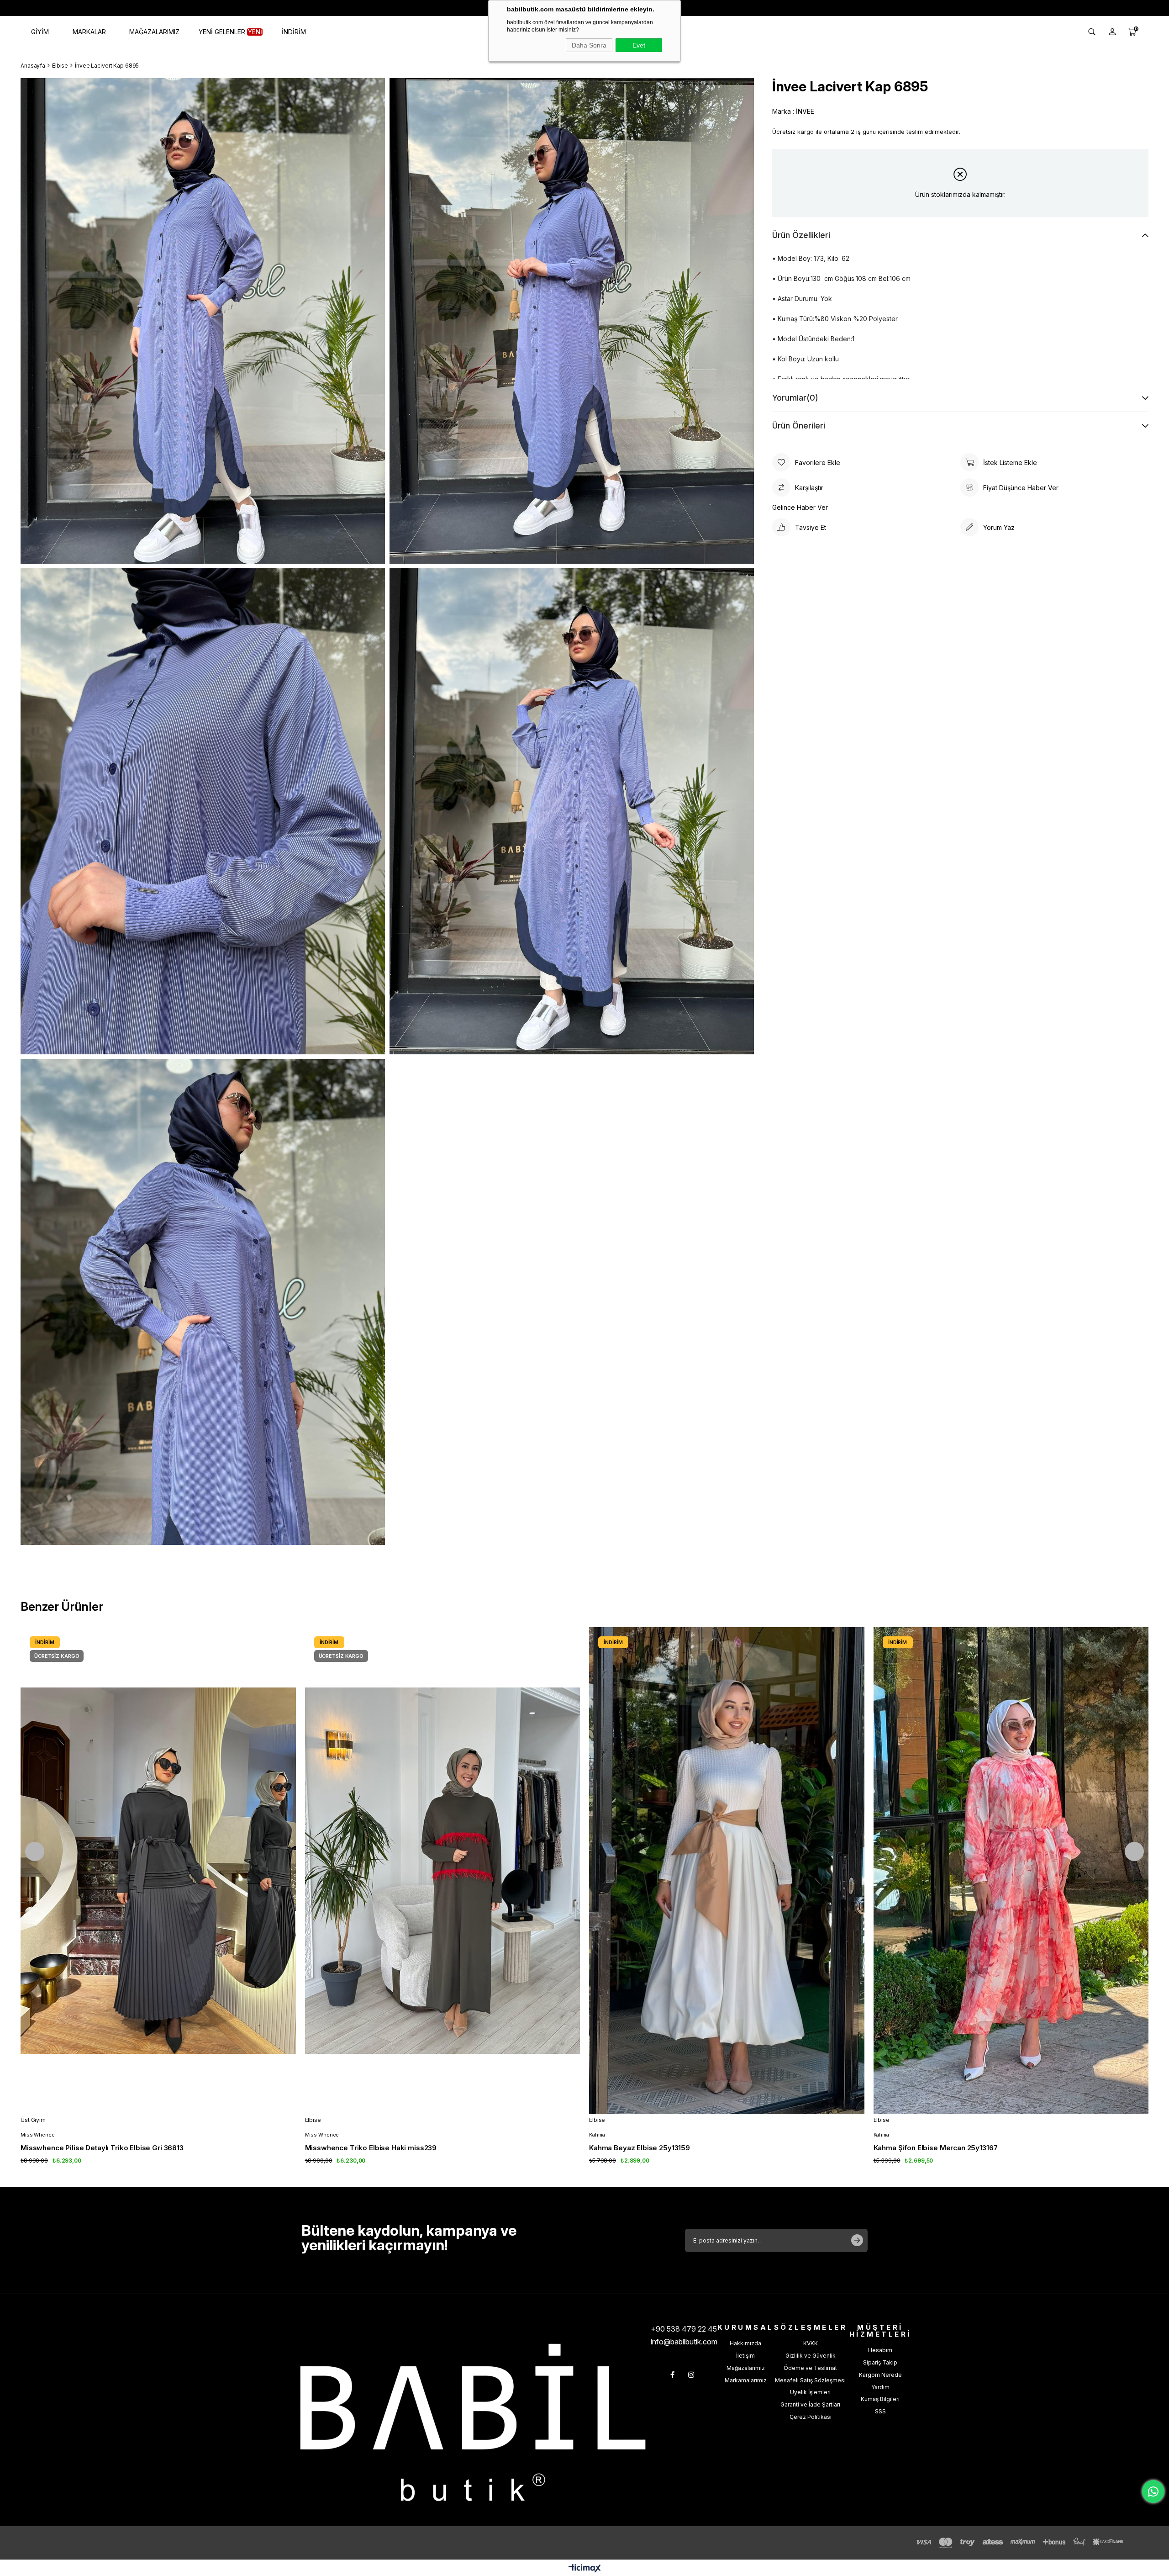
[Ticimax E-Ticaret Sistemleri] (585, 2569)
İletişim (745, 2356)
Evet (639, 45)
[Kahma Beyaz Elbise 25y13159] (727, 1871)
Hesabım (880, 2350)
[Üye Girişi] (1112, 32)
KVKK (811, 2343)
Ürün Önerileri (799, 426)
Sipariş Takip (880, 2362)
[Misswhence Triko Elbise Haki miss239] (443, 1871)
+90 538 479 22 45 (684, 2329)
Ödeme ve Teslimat (810, 2368)
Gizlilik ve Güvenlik (811, 2356)
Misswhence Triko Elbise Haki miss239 (371, 2148)
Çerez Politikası (811, 2417)
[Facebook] (672, 2375)
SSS (880, 2411)
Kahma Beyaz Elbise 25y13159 (640, 2148)
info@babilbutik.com (684, 2342)
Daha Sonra (589, 45)
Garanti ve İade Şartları (810, 2404)
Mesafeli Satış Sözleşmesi (810, 2380)
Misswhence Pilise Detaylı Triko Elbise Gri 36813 (102, 2148)
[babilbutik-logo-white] (473, 2422)
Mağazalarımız (746, 2368)
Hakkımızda (745, 2343)
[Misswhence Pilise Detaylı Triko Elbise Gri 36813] (158, 1871)
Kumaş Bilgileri (880, 2399)
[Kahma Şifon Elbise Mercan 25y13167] (1011, 1871)
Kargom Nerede (880, 2375)
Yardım (880, 2387)
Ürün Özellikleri (801, 235)
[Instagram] (691, 2375)
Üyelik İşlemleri (810, 2392)
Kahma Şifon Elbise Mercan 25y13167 (936, 2148)
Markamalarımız (746, 2380)
